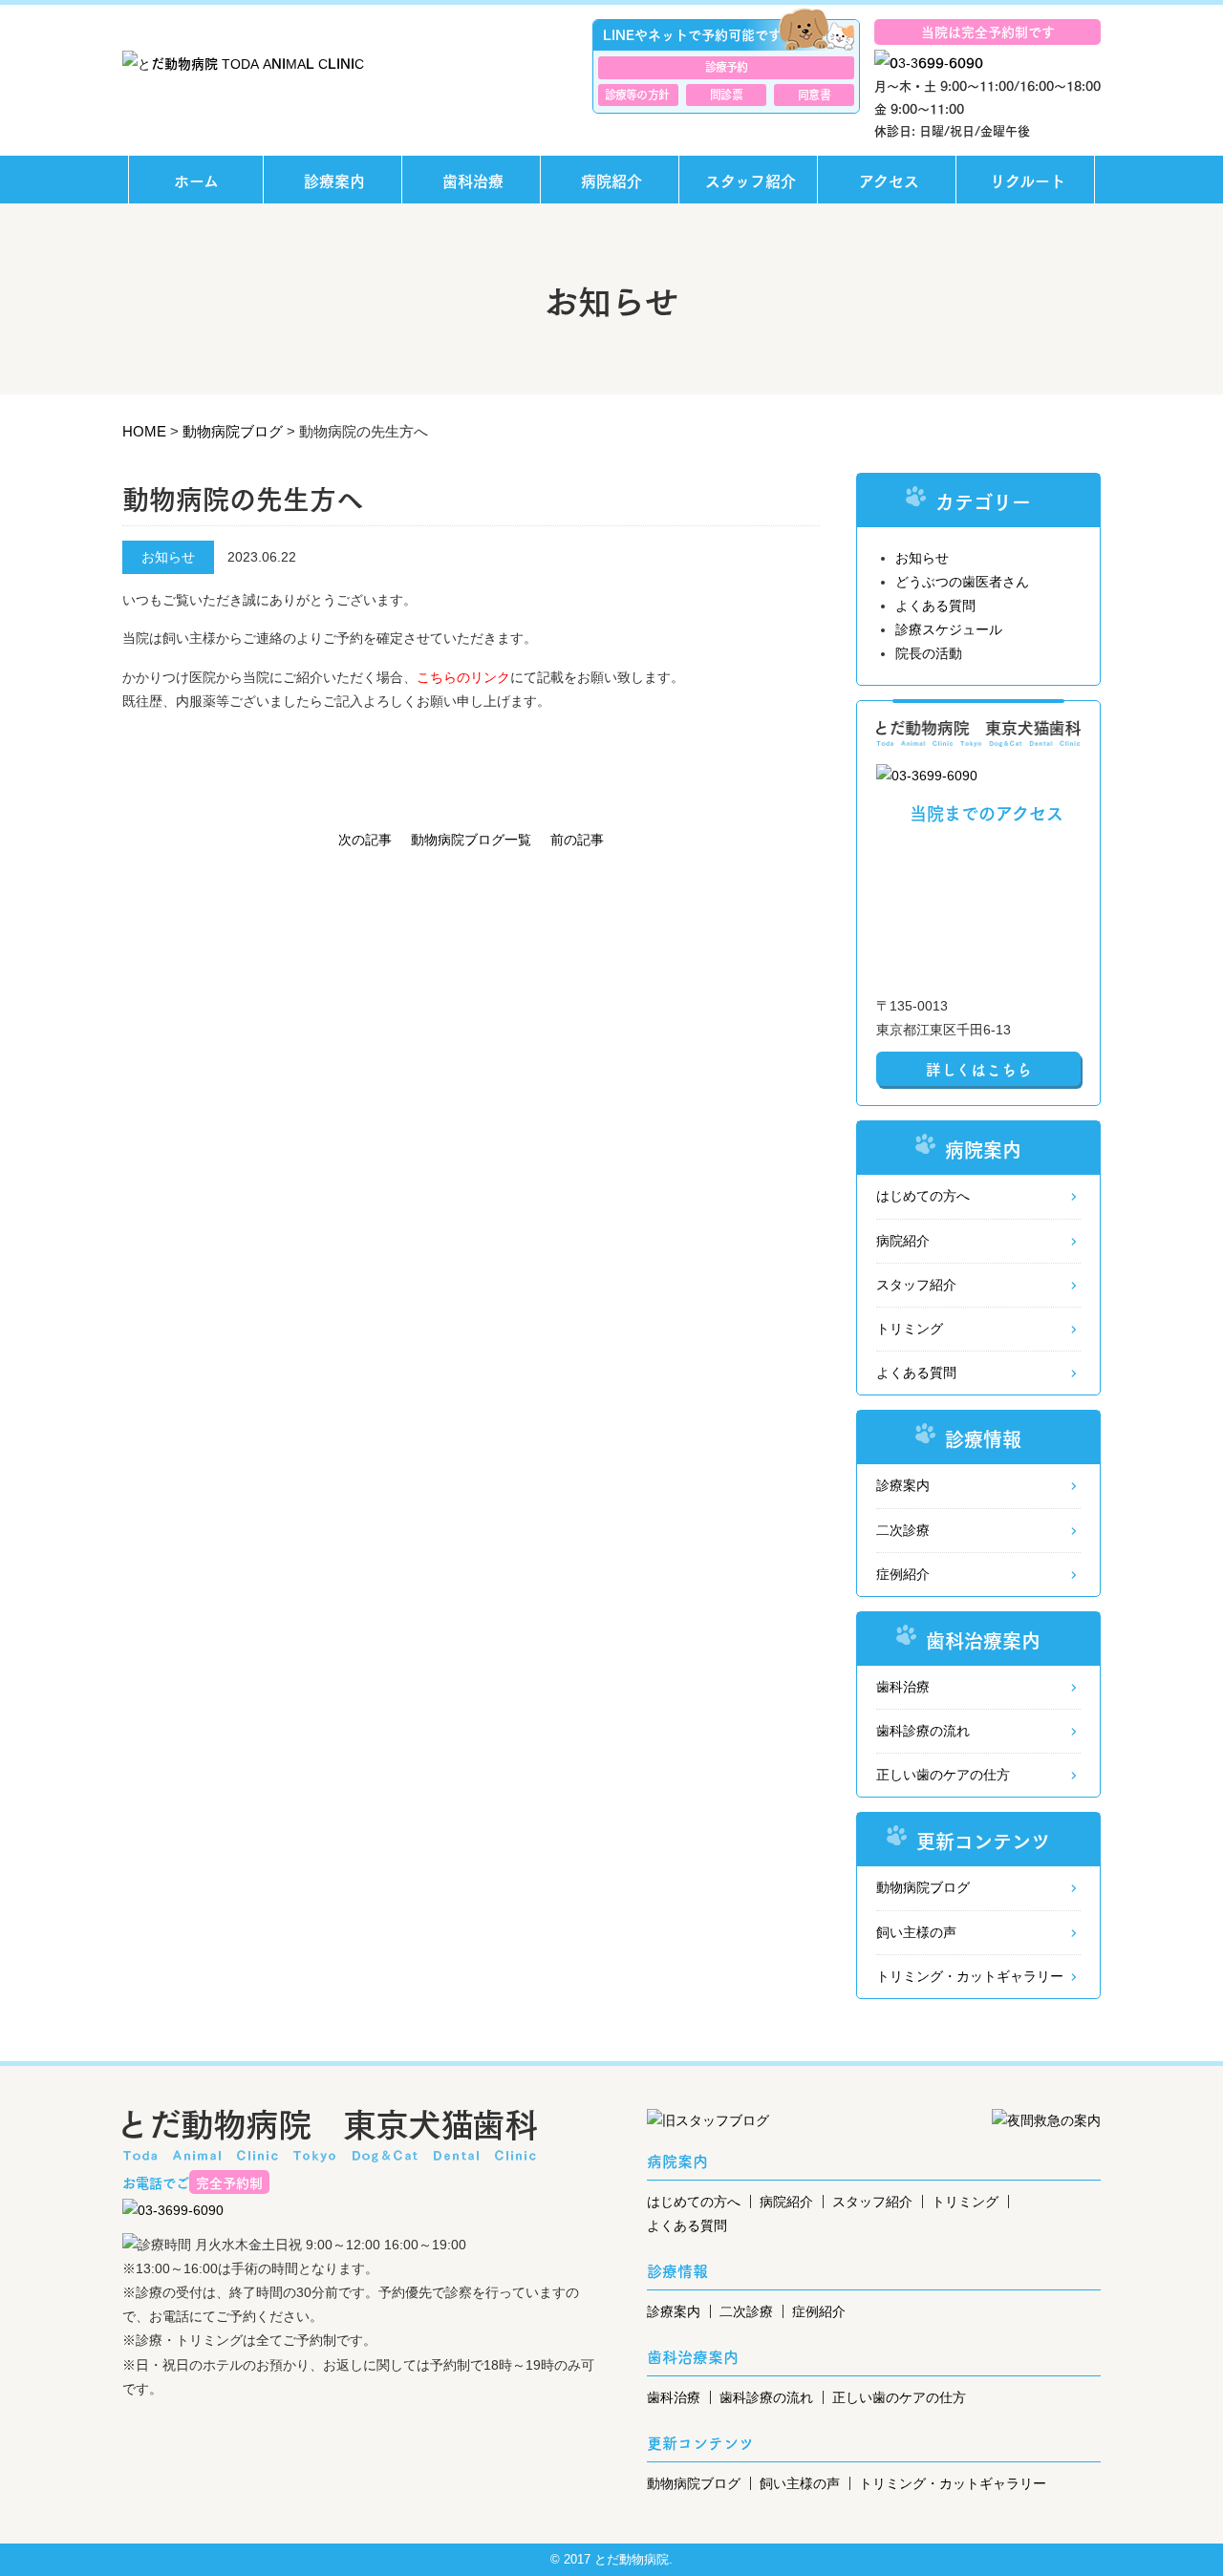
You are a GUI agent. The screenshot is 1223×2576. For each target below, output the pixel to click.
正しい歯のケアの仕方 (943, 1775)
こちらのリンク (463, 677)
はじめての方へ (923, 1196)
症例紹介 (903, 1574)
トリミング (910, 1329)
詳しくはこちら (979, 1069)
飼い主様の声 (916, 1932)
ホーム (196, 180)
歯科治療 (473, 180)
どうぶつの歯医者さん (962, 582)
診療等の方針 (637, 94)
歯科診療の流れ (923, 1731)
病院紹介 (611, 180)
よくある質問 (935, 606)
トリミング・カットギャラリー (970, 1976)
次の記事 (365, 840)
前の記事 (577, 840)
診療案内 (334, 180)
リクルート (1028, 180)
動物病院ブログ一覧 (471, 840)
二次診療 (903, 1530)
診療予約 (727, 66)
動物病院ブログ (923, 1887)
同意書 (814, 94)
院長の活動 (929, 653)
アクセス (889, 180)
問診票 (726, 94)
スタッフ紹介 (751, 180)
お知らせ (922, 558)
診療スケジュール (949, 629)
